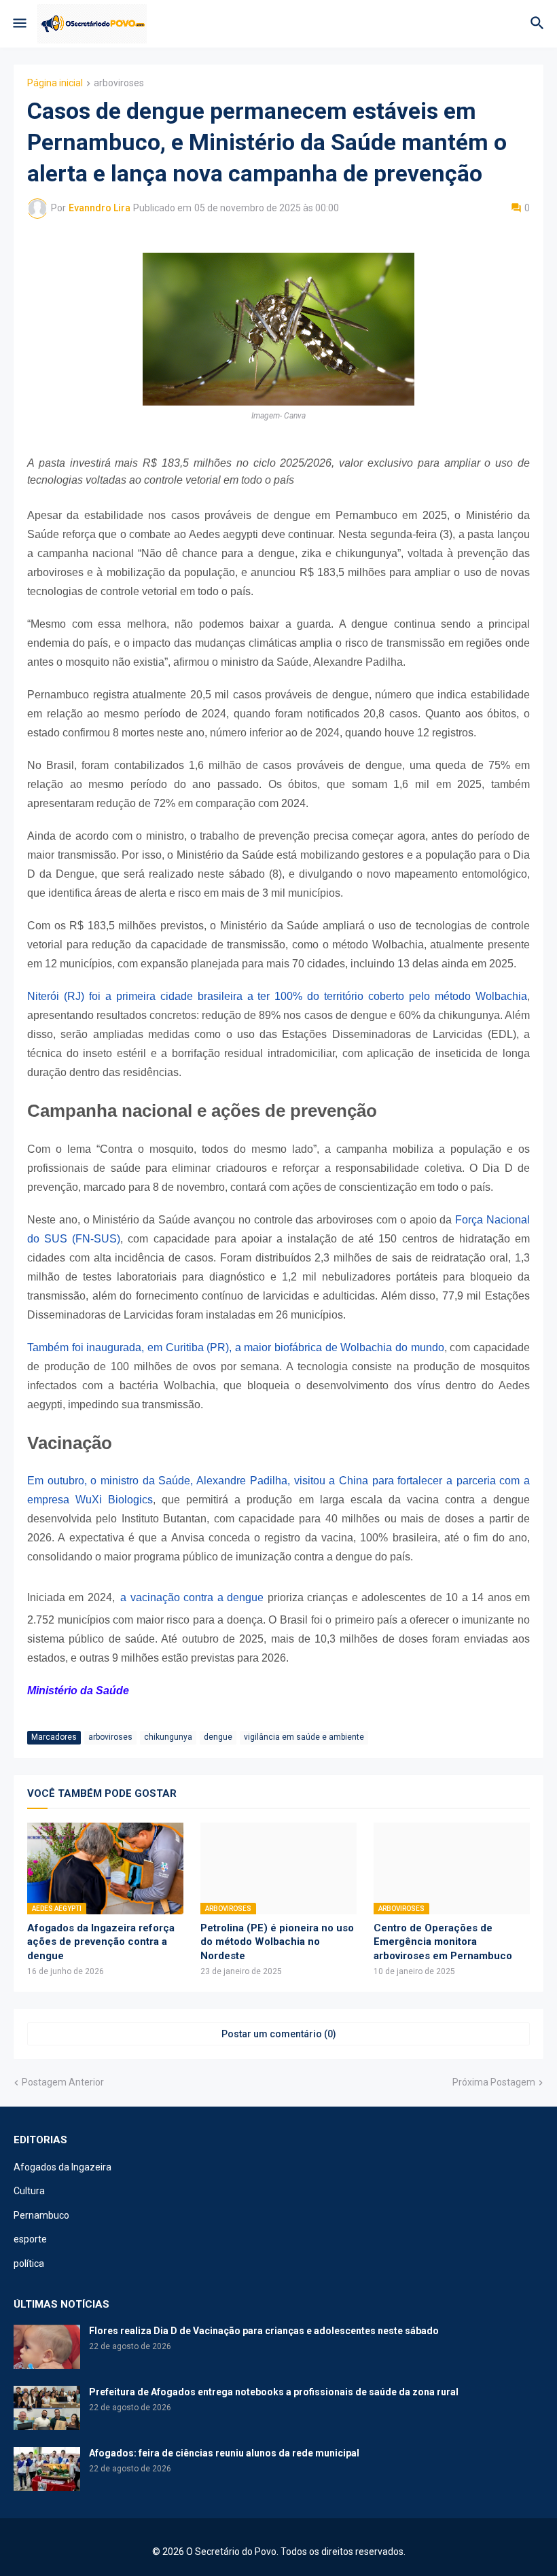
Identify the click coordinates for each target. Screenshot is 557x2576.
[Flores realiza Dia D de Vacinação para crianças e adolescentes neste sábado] (47, 2347)
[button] (19, 24)
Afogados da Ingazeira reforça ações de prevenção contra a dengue (101, 1942)
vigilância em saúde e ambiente (304, 1737)
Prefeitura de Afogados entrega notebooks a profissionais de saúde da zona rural (274, 2392)
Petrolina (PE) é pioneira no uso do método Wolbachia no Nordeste (277, 1942)
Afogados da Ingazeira (62, 2167)
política (29, 2264)
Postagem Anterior (63, 2082)
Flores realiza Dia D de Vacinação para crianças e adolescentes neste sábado (264, 2331)
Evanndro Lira (100, 208)
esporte (30, 2239)
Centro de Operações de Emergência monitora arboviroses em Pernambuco (443, 1942)
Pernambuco (41, 2215)
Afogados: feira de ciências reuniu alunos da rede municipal (224, 2453)
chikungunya (168, 1737)
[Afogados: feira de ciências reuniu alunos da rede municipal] (47, 2469)
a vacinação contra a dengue (192, 1597)
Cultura (29, 2191)
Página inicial (55, 83)
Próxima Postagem (494, 2082)
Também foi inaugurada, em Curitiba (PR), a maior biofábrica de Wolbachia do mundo (236, 1347)
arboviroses (119, 83)
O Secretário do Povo (231, 2552)
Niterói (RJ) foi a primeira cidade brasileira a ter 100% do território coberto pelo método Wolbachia (277, 996)
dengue (218, 1737)
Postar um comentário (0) (279, 2034)
